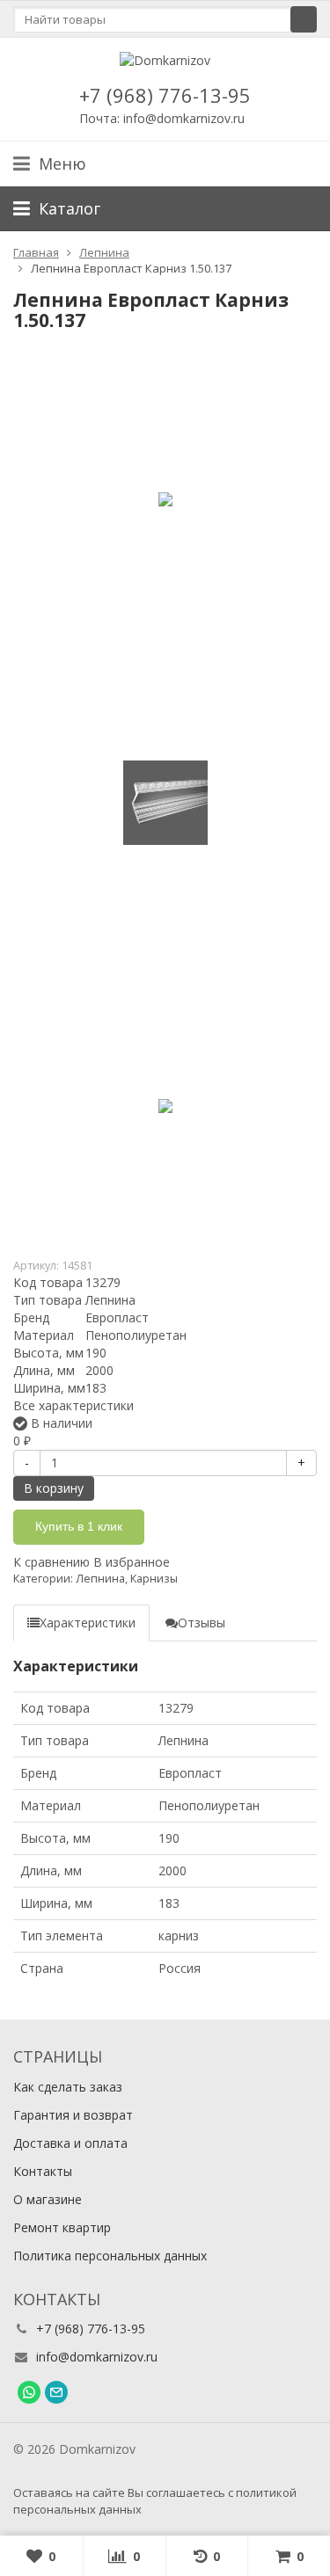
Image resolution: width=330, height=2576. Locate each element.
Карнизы (154, 1579)
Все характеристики (73, 1405)
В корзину (54, 1488)
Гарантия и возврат (73, 2115)
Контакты (43, 2171)
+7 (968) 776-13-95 (165, 95)
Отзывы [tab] (202, 1623)
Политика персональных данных (110, 2256)
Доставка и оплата (70, 2143)
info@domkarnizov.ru (97, 2357)
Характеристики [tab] (88, 1623)
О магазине (48, 2199)
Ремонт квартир (62, 2227)
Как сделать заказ (68, 2087)
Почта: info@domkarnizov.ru (162, 118)
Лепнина (100, 1579)
